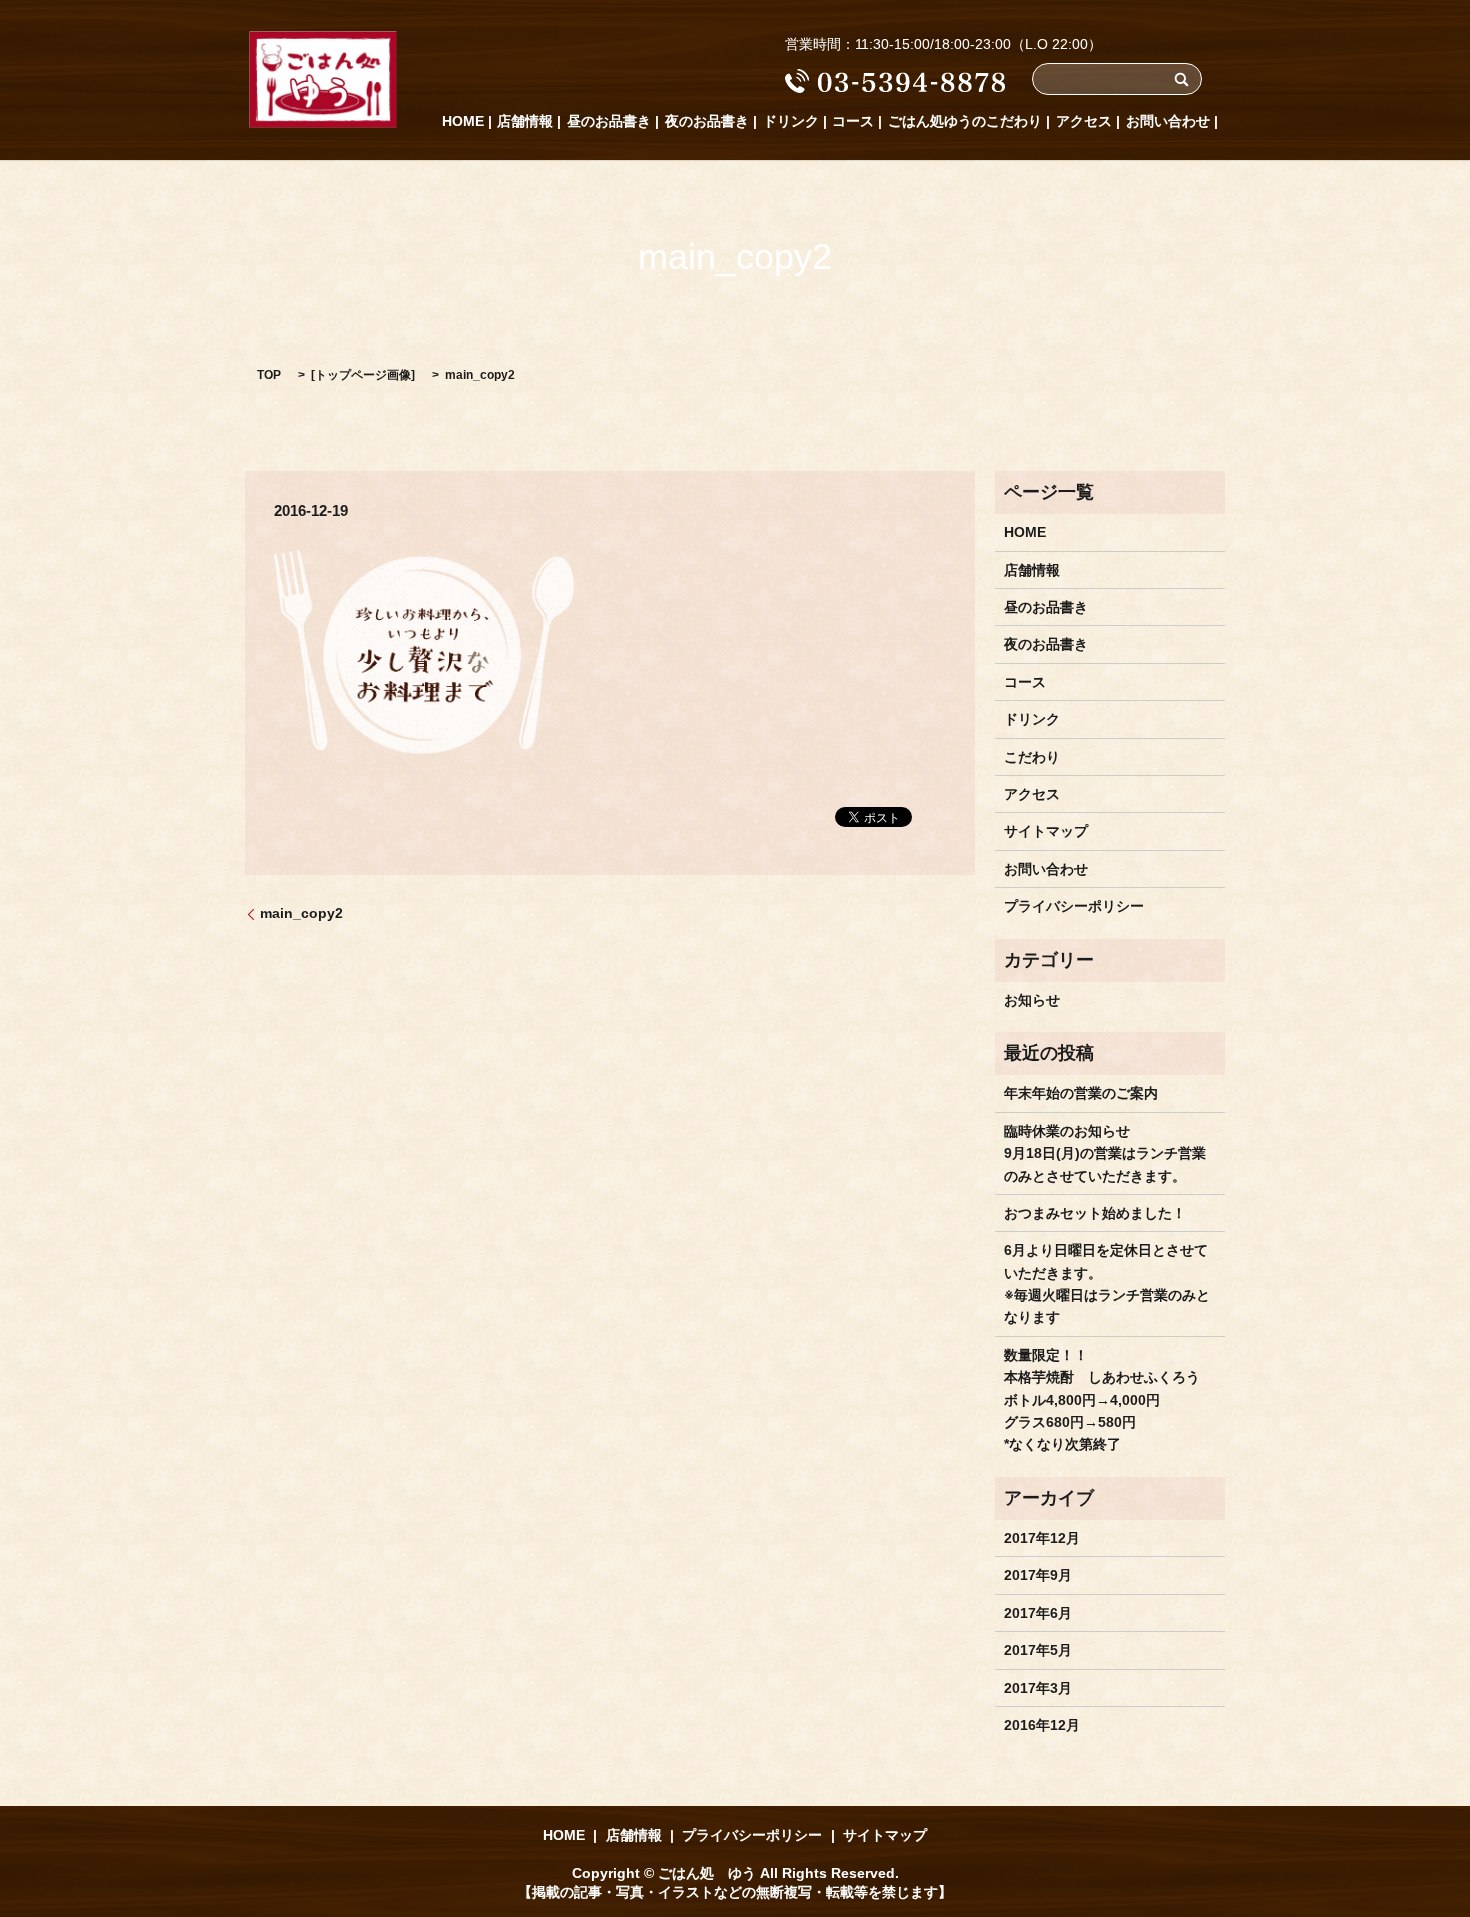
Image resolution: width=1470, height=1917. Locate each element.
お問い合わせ (1168, 121)
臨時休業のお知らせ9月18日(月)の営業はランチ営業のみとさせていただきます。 (1105, 1153)
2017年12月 (1042, 1538)
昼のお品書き (609, 121)
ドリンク (791, 121)
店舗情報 (525, 121)
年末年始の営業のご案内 (1081, 1093)
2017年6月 (1038, 1613)
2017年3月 (1038, 1688)
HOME (463, 121)
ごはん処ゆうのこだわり (965, 121)
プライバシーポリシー (1074, 906)
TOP (269, 375)
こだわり (1032, 757)
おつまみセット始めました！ (1095, 1213)
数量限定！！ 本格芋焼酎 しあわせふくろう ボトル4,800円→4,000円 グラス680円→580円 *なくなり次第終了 (1102, 1400)
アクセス (1084, 121)
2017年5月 (1038, 1650)
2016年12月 (1042, 1725)
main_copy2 (301, 913)
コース (853, 121)
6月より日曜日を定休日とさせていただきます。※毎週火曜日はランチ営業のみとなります (1107, 1283)
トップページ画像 (363, 375)
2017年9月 (1038, 1575)
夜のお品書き (707, 121)
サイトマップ (1046, 831)
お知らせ (1032, 1000)
